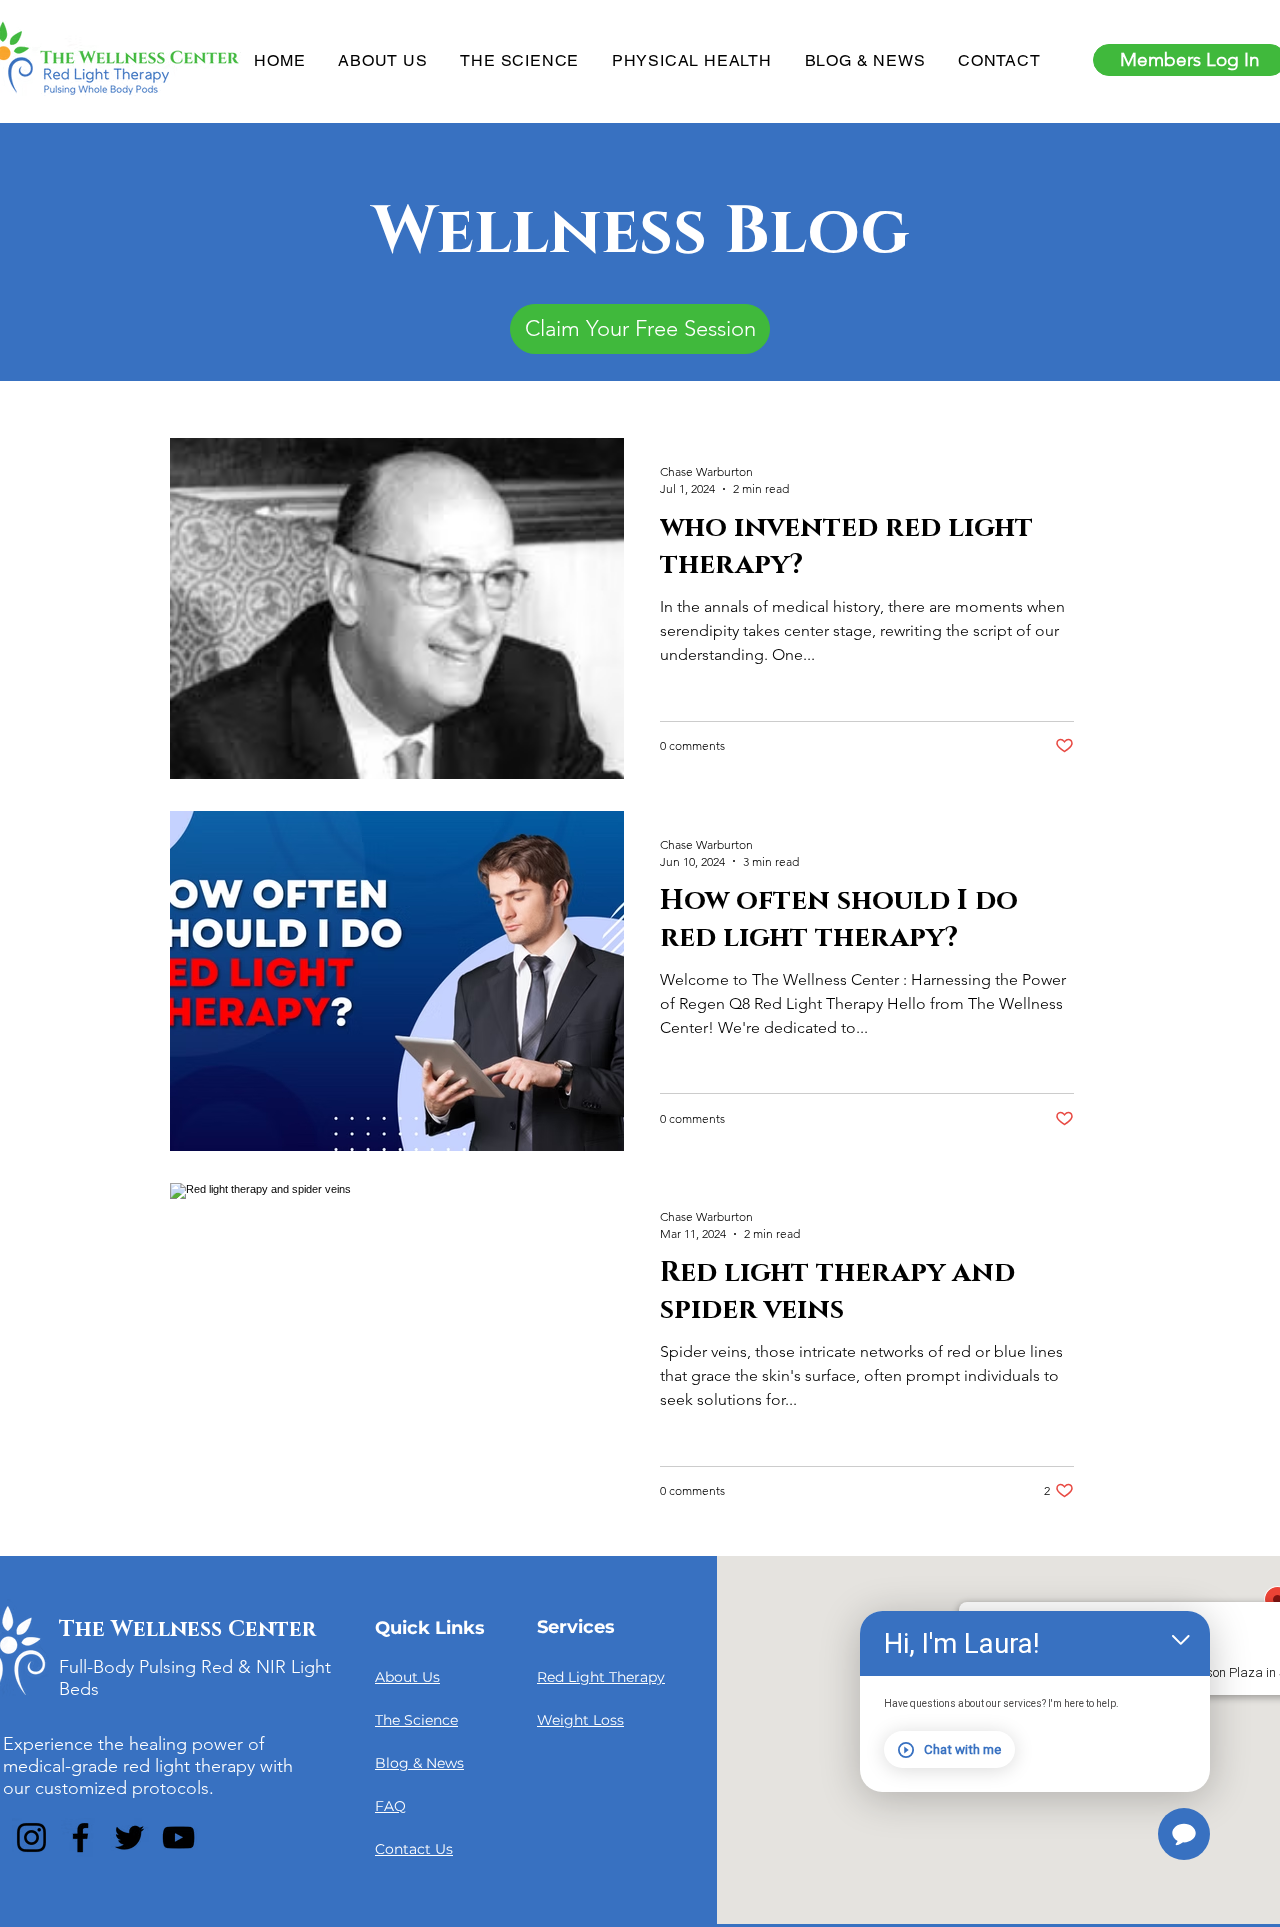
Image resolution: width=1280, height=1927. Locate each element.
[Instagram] (31, 1837)
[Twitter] (129, 1837)
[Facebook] (80, 1837)
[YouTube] (178, 1837)
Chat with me (962, 1749)
